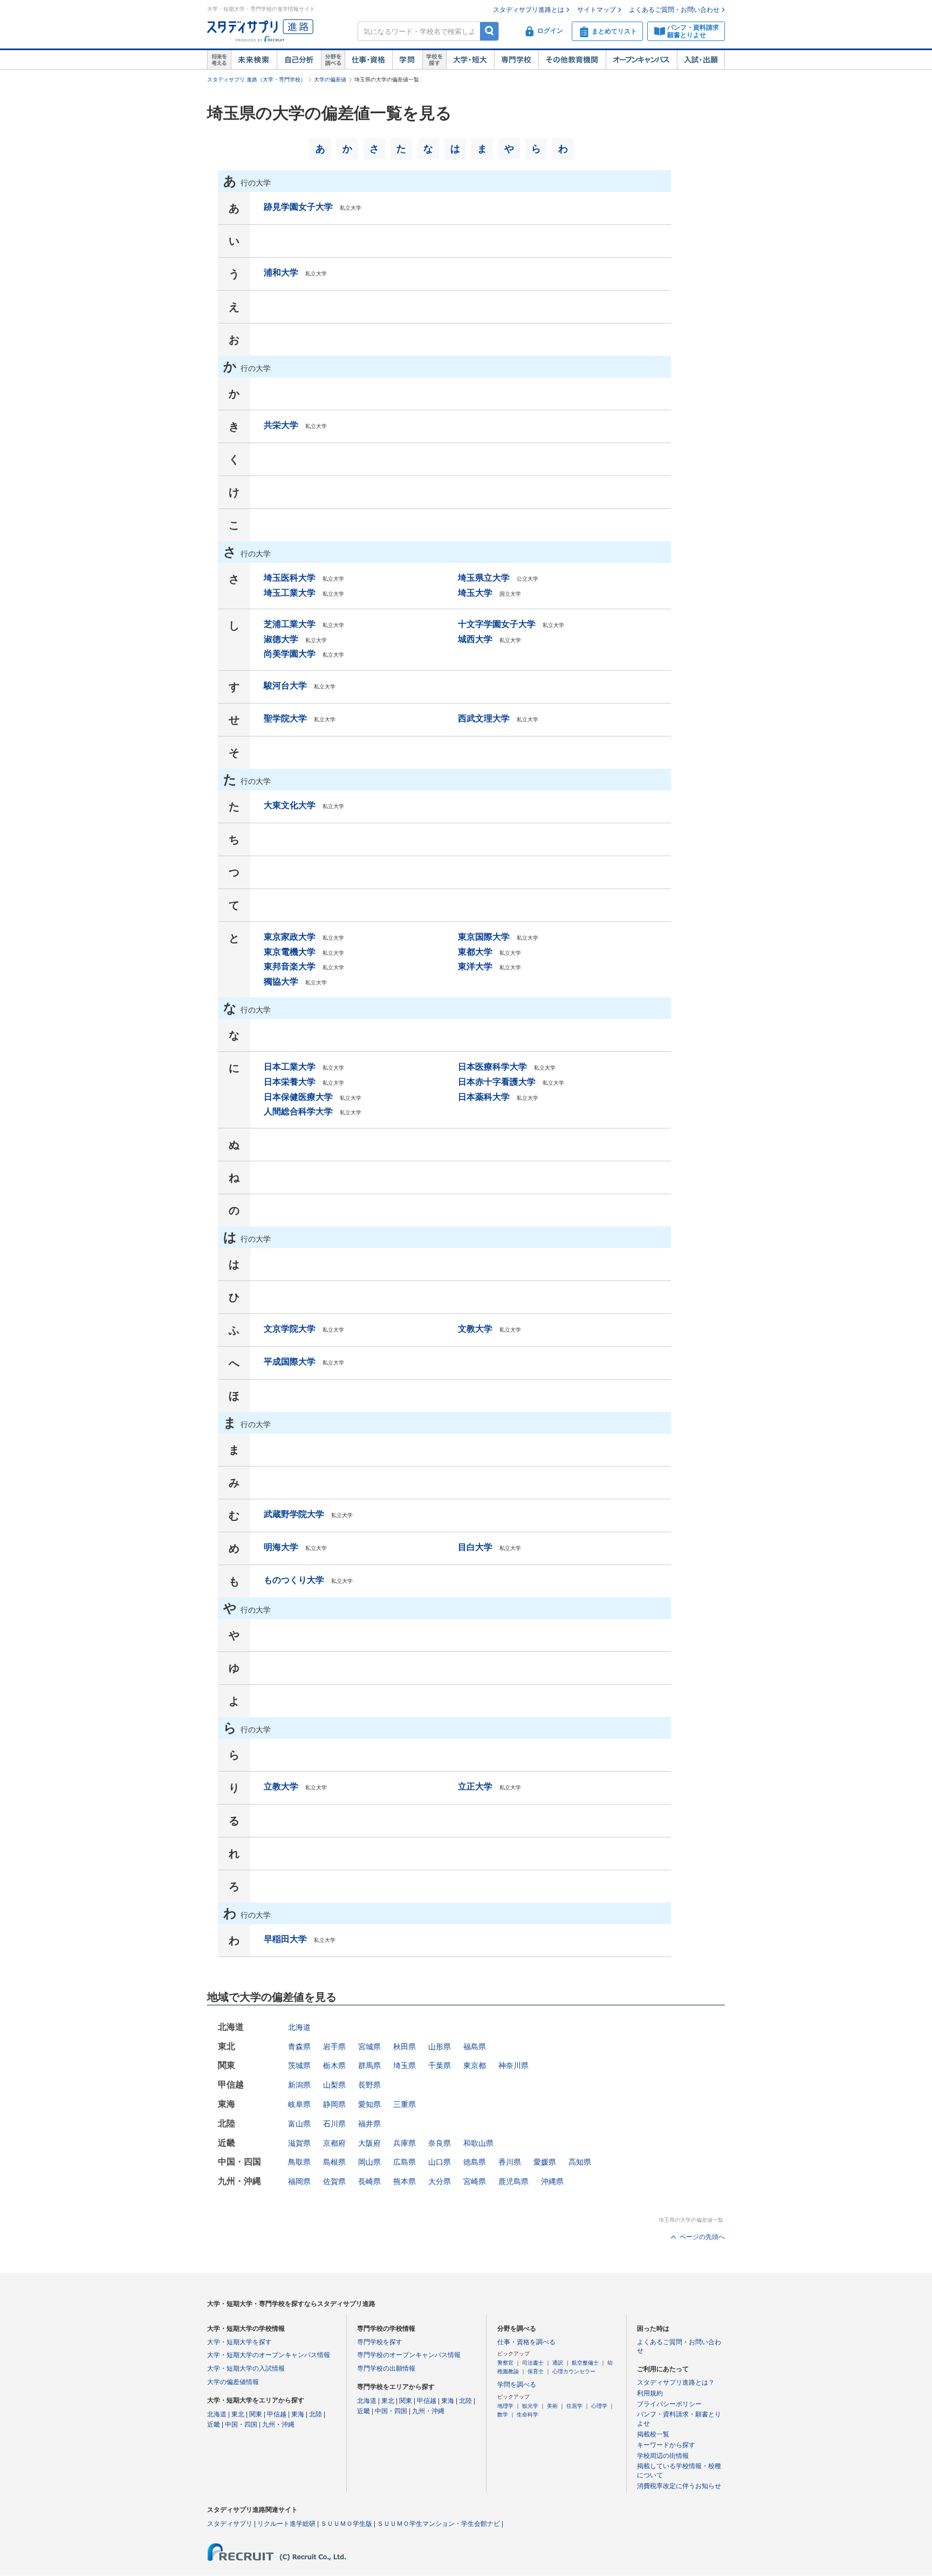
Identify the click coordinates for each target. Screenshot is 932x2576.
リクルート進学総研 (286, 2524)
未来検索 (254, 60)
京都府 (334, 2143)
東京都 (475, 2065)
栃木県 (334, 2065)
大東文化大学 (290, 805)
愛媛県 (545, 2162)
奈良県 (440, 2143)
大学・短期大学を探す (239, 2342)
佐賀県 (334, 2181)
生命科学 (527, 2415)
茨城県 (299, 2065)
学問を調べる (517, 2385)
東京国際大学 (484, 937)
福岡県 (299, 2181)
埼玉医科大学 (290, 578)
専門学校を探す (380, 2342)
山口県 (440, 2162)
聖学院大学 (285, 718)
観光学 (530, 2406)
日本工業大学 (290, 1067)
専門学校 (516, 60)
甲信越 (277, 2414)
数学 (503, 2415)
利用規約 (650, 2393)
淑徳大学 (281, 639)
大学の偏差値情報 (233, 2382)
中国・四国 (241, 2425)
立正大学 (475, 1786)
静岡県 (334, 2104)
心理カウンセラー (574, 2371)
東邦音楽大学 (290, 966)
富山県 (299, 2124)
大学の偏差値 (330, 80)
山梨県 (334, 2085)
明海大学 (281, 1547)
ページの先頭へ (702, 2237)
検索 (489, 31)
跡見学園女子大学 (298, 207)
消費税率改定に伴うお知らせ (679, 2486)
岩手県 (334, 2047)
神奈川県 (513, 2065)
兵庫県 (405, 2143)
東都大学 (475, 952)
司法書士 (533, 2363)
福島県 (475, 2047)
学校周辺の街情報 (663, 2456)
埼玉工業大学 (290, 593)
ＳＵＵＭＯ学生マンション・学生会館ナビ (438, 2524)
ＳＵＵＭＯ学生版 (346, 2524)
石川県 (334, 2124)
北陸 (316, 2414)
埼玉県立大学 (484, 578)
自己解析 (299, 60)
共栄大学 (281, 425)
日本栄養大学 (290, 1082)
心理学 (599, 2406)
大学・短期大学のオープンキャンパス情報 (269, 2355)
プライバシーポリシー (669, 2404)
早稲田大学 (285, 1939)
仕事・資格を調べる (526, 2342)
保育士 (536, 2371)
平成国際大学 (290, 1362)
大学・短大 (470, 60)
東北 (238, 2414)
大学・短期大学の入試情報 (246, 2368)
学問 (407, 60)
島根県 (334, 2162)
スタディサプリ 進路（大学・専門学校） (256, 80)
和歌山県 (478, 2143)
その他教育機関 (572, 60)
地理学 (505, 2406)
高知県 (580, 2162)
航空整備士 (585, 2363)
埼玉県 (405, 2065)
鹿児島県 (513, 2181)
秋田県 (405, 2047)
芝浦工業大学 (290, 624)
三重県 (405, 2104)
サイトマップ (597, 10)
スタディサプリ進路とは (529, 10)
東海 (298, 2414)
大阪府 (369, 2143)
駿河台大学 (285, 686)
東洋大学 (475, 966)
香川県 (510, 2162)
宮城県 (369, 2047)
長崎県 (369, 2181)
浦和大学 (281, 273)
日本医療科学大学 (492, 1067)
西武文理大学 (484, 718)
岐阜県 (299, 2104)
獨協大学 (281, 982)
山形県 (440, 2047)
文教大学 (475, 1329)
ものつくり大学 (294, 1580)
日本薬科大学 (484, 1097)
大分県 (440, 2181)
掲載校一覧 (653, 2434)
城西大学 (475, 639)
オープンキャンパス (641, 60)
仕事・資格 (368, 60)
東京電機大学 (290, 952)
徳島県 (475, 2162)
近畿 (214, 2425)
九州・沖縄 (278, 2425)
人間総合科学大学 (298, 1111)
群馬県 (369, 2065)
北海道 (299, 2027)
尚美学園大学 (290, 654)
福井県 (369, 2124)
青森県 (299, 2047)
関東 (256, 2414)
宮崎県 (475, 2181)
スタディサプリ (230, 2524)
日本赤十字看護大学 (497, 1082)
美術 (552, 2406)
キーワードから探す (666, 2445)
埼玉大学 (475, 593)
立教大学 (281, 1786)
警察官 (505, 2363)
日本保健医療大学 (298, 1097)
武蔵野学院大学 (294, 1514)
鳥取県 (299, 2162)
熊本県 (405, 2181)
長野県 (369, 2085)
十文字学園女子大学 (497, 624)
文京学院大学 (290, 1329)
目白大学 (475, 1547)
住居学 (574, 2406)
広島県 (405, 2162)
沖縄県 (552, 2181)
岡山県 (369, 2162)
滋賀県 (299, 2143)
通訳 (558, 2363)
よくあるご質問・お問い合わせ (674, 10)
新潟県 (299, 2085)
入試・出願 (701, 60)
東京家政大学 (290, 937)
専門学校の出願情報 (386, 2368)
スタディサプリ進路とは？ (676, 2382)
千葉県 (440, 2065)
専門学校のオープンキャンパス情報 (409, 2355)
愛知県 (369, 2104)
